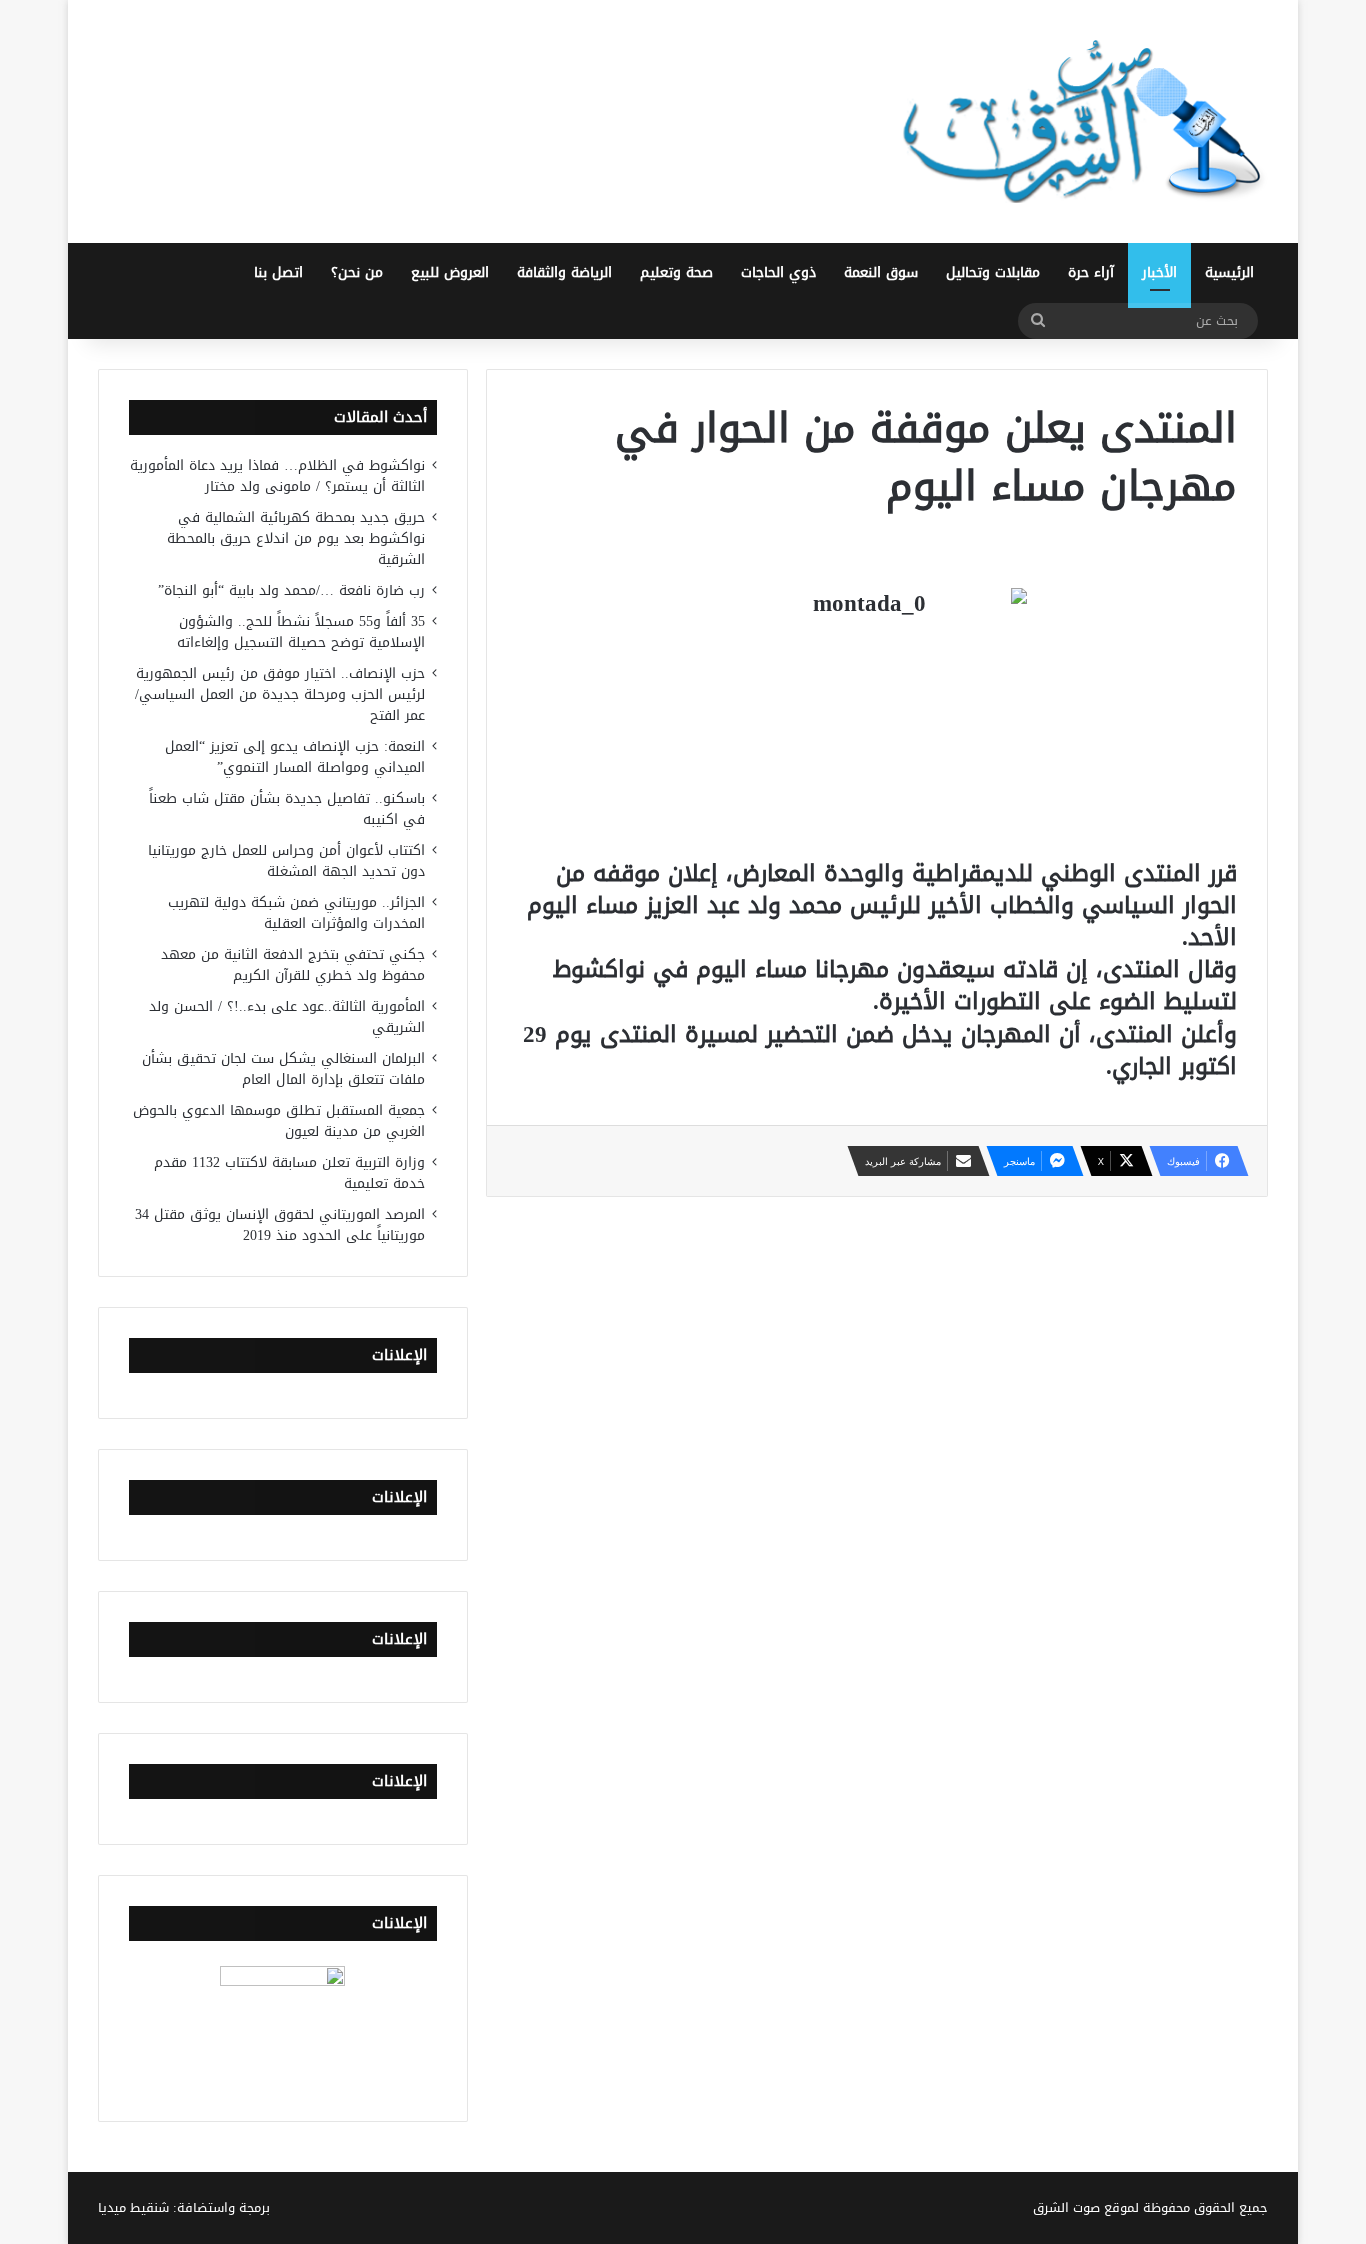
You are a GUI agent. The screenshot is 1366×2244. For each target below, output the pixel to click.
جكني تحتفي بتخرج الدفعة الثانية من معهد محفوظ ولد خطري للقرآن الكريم (293, 965)
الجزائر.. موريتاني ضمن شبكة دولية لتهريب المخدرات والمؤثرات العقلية (296, 913)
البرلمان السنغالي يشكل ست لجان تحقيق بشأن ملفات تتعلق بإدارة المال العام (283, 1069)
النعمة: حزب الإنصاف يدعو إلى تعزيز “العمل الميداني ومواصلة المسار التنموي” (295, 757)
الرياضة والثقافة (564, 272)
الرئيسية (1229, 272)
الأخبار (1159, 272)
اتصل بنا (278, 272)
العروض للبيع (450, 272)
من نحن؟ (357, 272)
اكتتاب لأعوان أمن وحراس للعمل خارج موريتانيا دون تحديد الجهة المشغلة (286, 861)
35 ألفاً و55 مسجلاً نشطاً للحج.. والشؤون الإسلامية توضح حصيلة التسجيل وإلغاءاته (301, 632)
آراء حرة (1091, 272)
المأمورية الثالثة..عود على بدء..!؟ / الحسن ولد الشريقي (287, 1017)
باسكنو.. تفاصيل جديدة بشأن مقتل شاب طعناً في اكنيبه (287, 809)
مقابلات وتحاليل (993, 272)
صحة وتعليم (676, 272)
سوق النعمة (881, 272)
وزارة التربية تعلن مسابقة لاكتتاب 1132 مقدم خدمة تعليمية (289, 1173)
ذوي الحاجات (778, 272)
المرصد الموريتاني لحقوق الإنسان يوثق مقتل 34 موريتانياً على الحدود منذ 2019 (280, 1225)
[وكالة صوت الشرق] (1083, 121)
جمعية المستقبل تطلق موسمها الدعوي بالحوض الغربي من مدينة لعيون (279, 1121)
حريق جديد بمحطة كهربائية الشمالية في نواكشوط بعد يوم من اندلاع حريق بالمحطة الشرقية (296, 538)
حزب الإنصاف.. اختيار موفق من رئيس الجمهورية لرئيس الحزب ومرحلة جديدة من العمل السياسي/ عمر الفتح (280, 694)
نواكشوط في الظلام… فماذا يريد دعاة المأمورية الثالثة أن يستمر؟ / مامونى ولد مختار (277, 476)
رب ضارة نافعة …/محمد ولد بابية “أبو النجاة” (291, 590)
